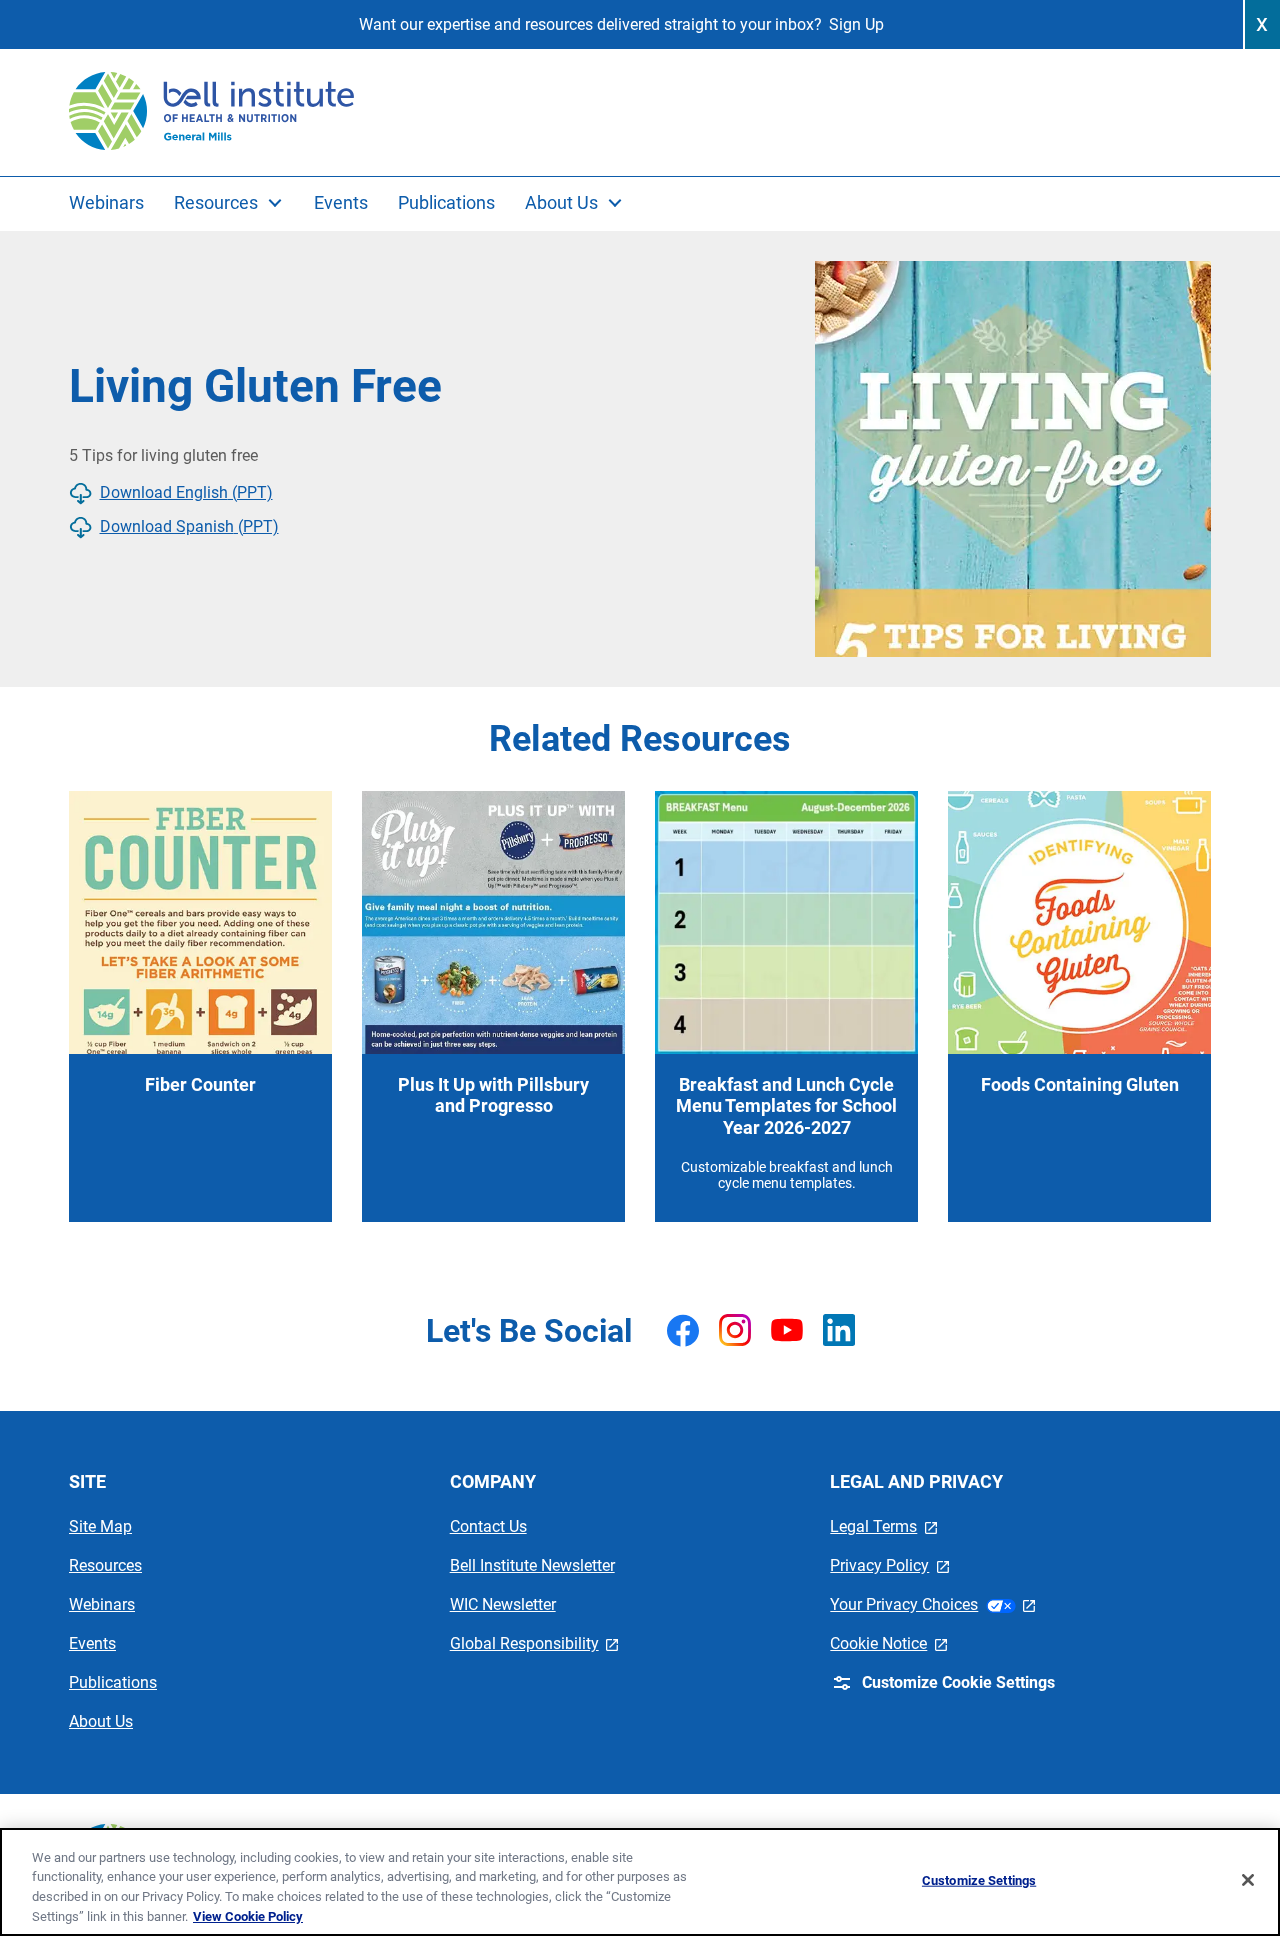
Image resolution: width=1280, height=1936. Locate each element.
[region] (640, 1882)
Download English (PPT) (186, 492)
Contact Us (488, 1526)
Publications (113, 1682)
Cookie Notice (888, 1643)
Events (92, 1643)
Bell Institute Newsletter (532, 1565)
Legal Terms (883, 1526)
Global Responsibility (534, 1643)
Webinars (102, 1604)
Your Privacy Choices (932, 1604)
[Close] (1248, 1880)
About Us (101, 1721)
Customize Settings (979, 1880)
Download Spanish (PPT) (189, 526)
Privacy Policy (889, 1565)
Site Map (100, 1526)
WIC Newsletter (503, 1604)
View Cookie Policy (248, 1915)
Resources (105, 1565)
